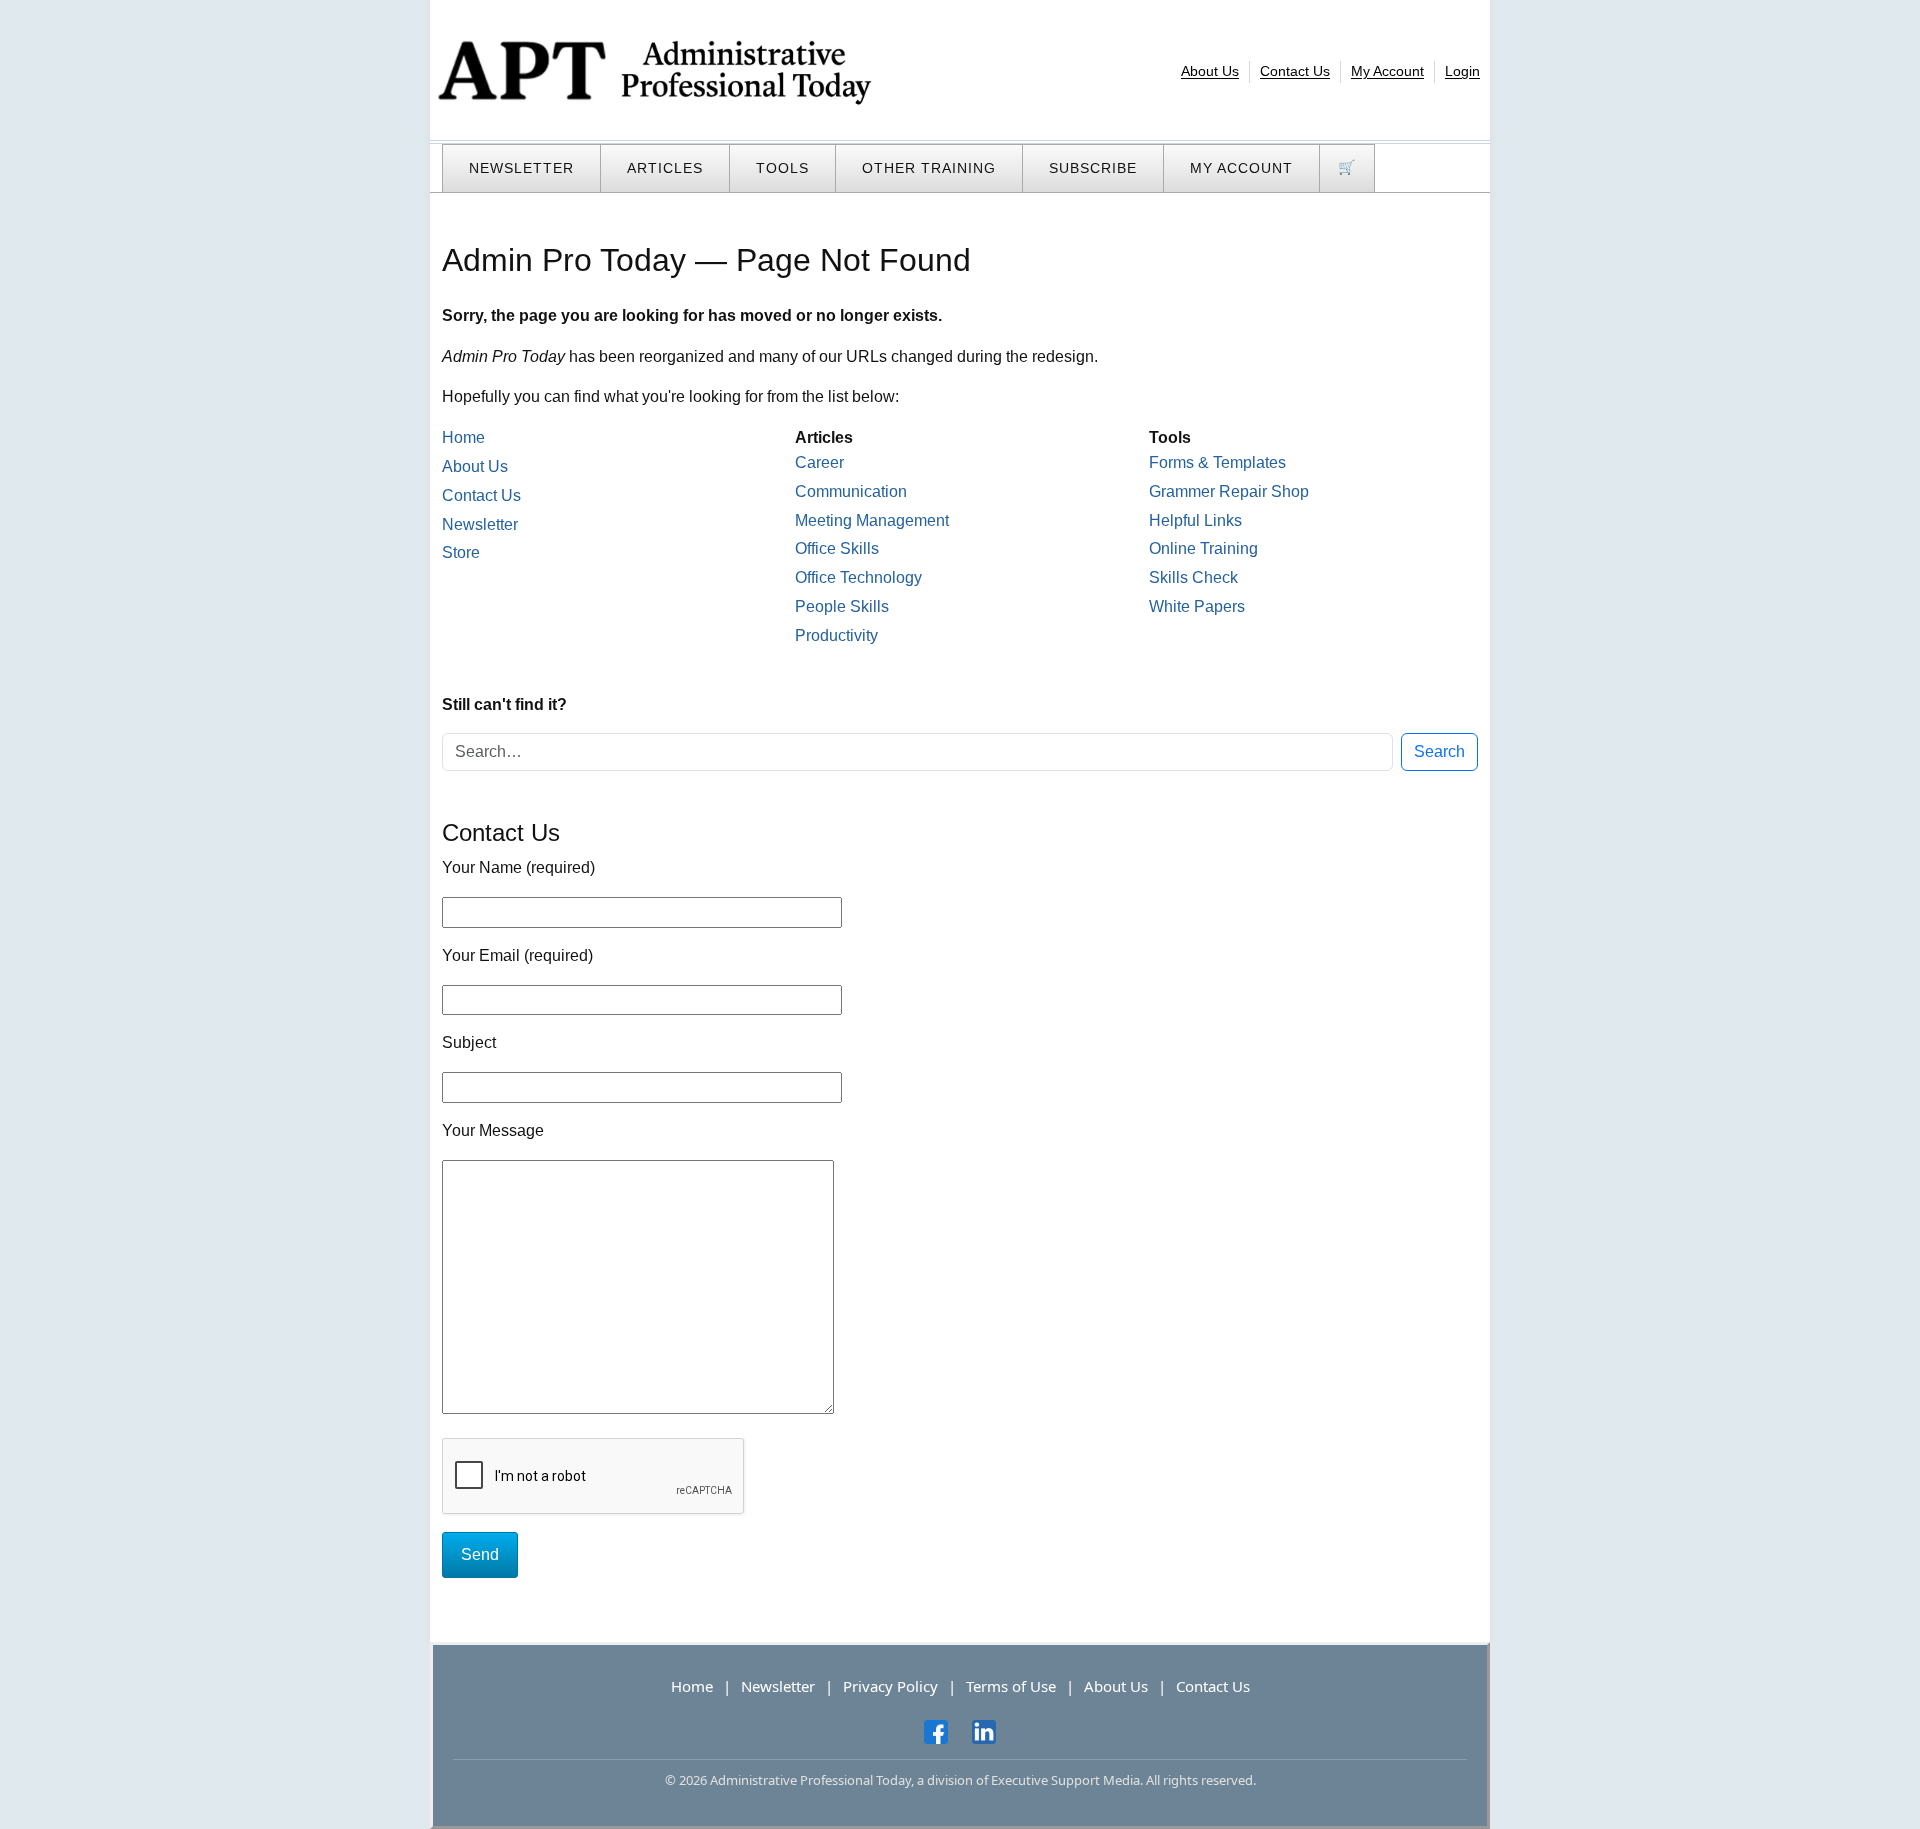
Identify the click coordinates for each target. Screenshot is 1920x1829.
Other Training (929, 168)
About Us (1210, 71)
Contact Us (1295, 71)
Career (819, 462)
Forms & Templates (1217, 462)
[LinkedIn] (984, 1732)
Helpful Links (1195, 520)
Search (1439, 751)
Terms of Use (1011, 1686)
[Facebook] (936, 1732)
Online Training (1203, 548)
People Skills (842, 606)
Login (1462, 71)
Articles (665, 168)
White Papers (1197, 606)
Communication (851, 491)
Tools (782, 168)
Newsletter (521, 168)
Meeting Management (872, 520)
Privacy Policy (890, 1686)
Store (461, 552)
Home (463, 437)
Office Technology (858, 577)
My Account (1387, 71)
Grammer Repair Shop (1229, 491)
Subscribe (1093, 168)
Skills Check (1193, 577)
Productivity (836, 635)
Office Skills (837, 548)
